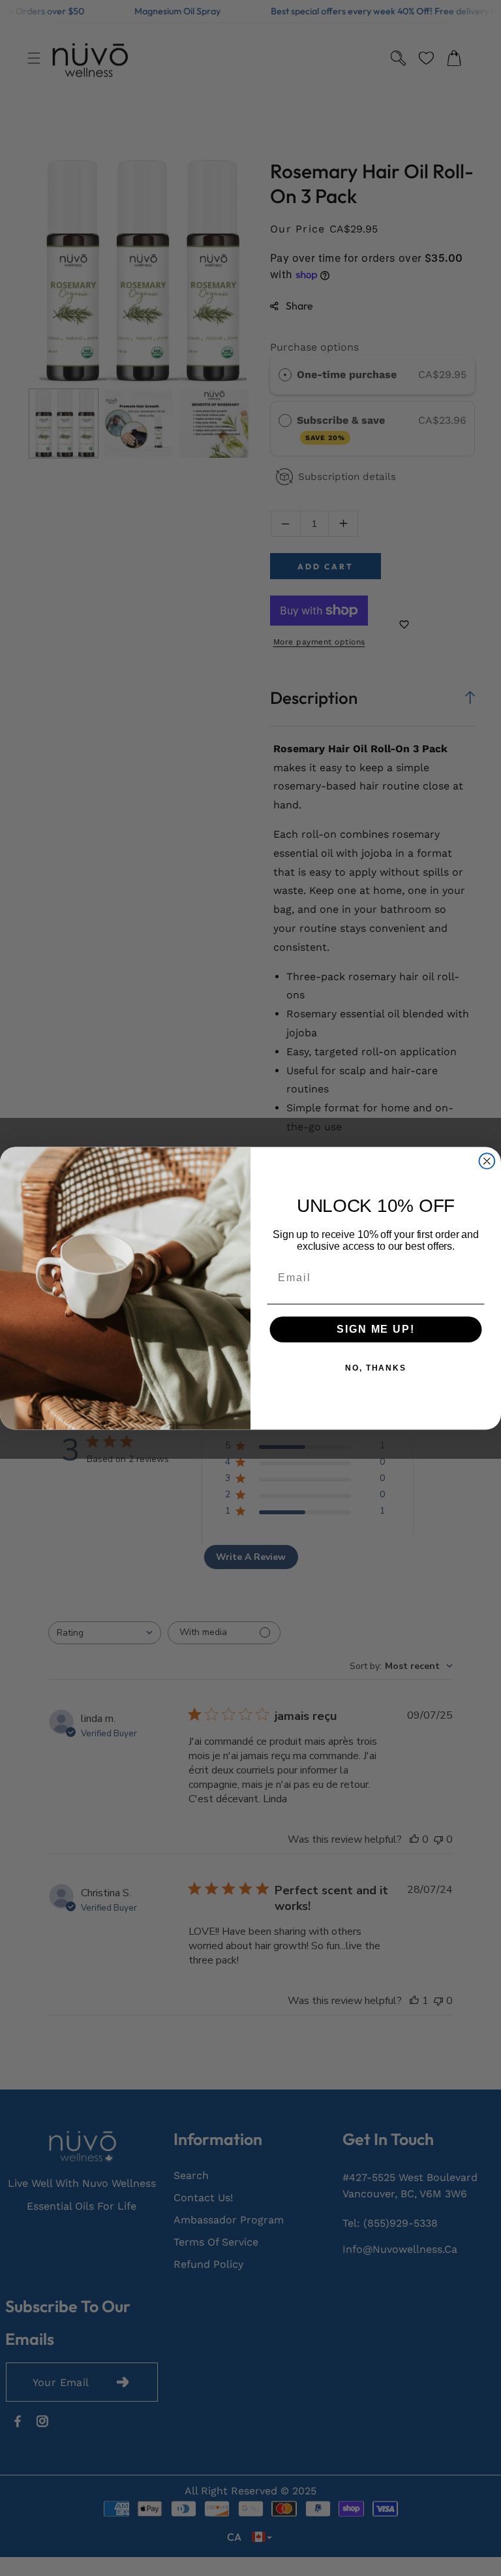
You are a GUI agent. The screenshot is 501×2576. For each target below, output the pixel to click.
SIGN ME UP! (375, 1329)
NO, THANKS (376, 1368)
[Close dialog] (487, 1161)
